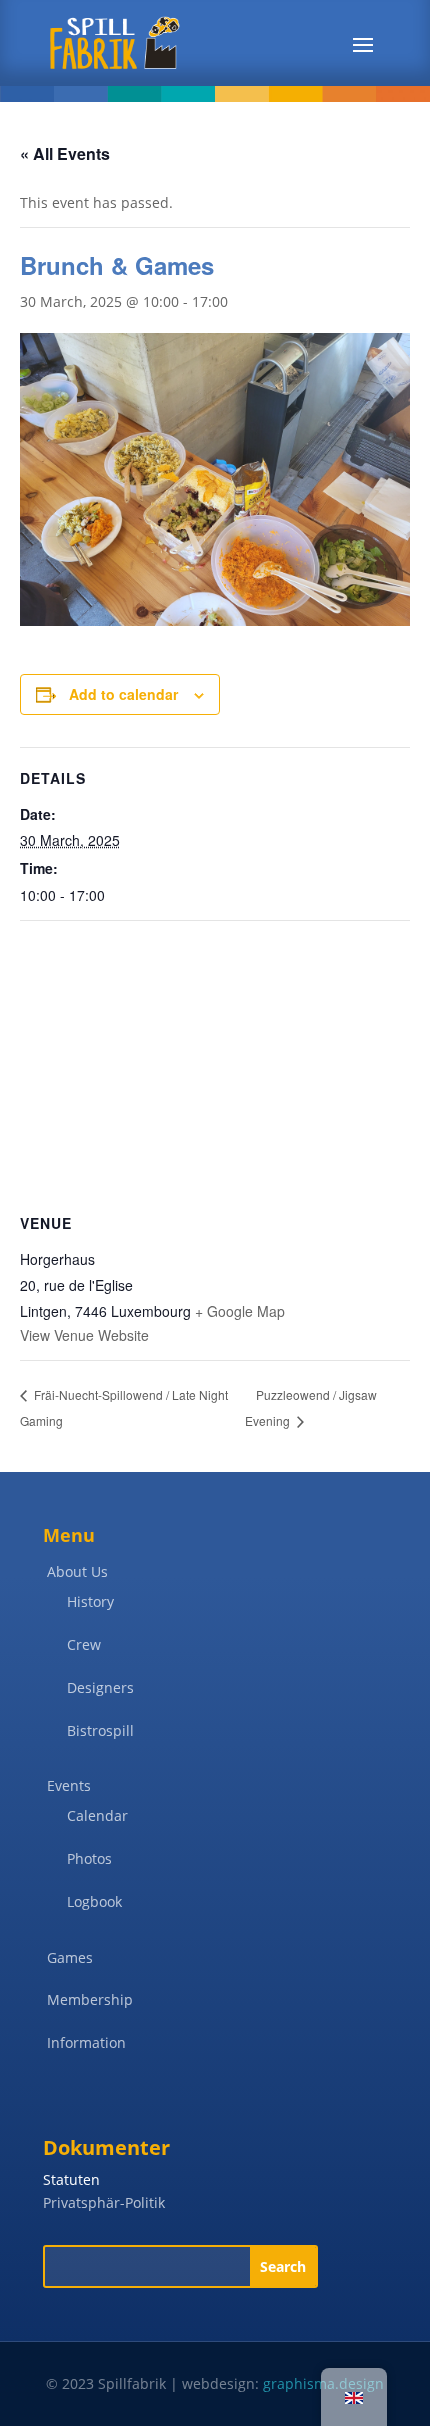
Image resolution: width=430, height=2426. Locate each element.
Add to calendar (123, 694)
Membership (90, 1999)
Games (70, 1957)
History (90, 1601)
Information (86, 2042)
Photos (89, 1858)
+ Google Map (240, 1311)
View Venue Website (84, 1335)
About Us (77, 1571)
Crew (84, 1644)
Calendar (97, 1815)
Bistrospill (100, 1730)
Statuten (71, 2179)
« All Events (65, 153)
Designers (100, 1687)
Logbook (94, 1901)
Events (69, 1785)
